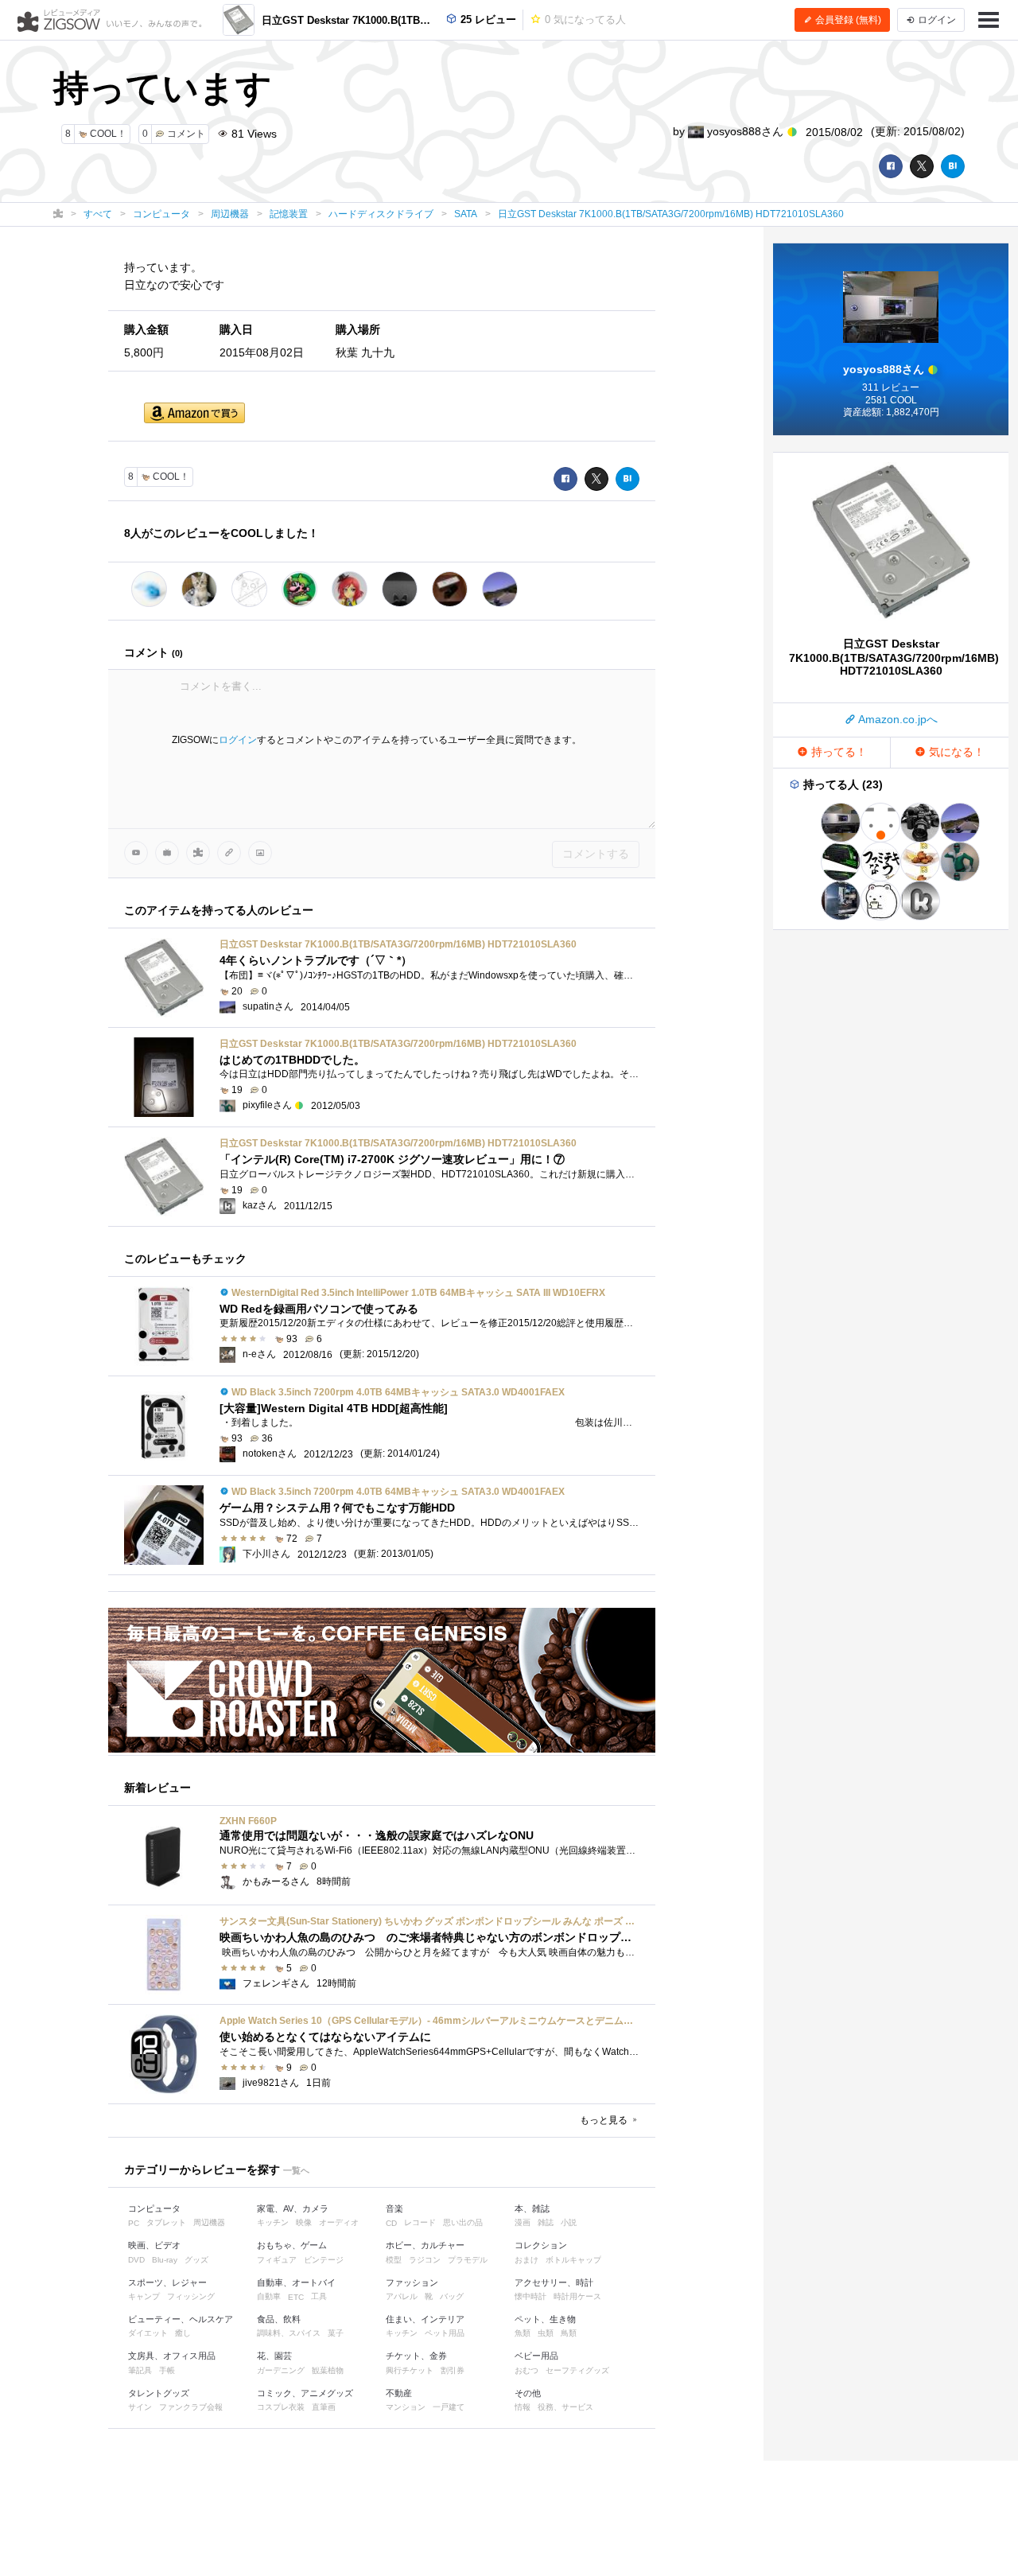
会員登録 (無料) (847, 20)
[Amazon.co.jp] (194, 414)
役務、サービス (565, 2407)
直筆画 (324, 2407)
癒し (183, 2333)
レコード (420, 2222)
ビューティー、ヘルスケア (181, 2319)
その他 (528, 2393)
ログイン (238, 740)
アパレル (402, 2296)
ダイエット (148, 2333)
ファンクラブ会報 (191, 2407)
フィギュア (277, 2260)
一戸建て (449, 2407)
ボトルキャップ (573, 2260)
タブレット (166, 2222)
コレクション (541, 2245)
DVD (136, 2260)
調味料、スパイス (289, 2333)
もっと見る (605, 2120)
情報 (523, 2407)
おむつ (526, 2370)
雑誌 (546, 2222)
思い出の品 (463, 2222)
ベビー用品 (536, 2356)
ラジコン (425, 2260)
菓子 (336, 2333)
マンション (406, 2407)
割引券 (453, 2370)
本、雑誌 (532, 2208)
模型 (394, 2260)
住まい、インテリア (425, 2319)
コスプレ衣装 (281, 2407)
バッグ (452, 2296)
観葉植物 (328, 2370)
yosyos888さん (745, 131)
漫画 (523, 2222)
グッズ (196, 2260)
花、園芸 (274, 2356)
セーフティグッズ (577, 2370)
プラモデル (468, 2260)
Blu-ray (165, 2260)
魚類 (523, 2333)
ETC (296, 2297)
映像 (304, 2222)
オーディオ (339, 2222)
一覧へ (296, 2170)
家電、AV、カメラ (293, 2208)
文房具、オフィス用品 (172, 2356)
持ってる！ (837, 752)
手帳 (167, 2370)
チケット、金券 (416, 2356)
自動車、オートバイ (296, 2282)
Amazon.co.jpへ (897, 719)
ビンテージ (324, 2260)
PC (134, 2223)
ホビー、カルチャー (425, 2245)
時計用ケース (577, 2296)
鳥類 (569, 2333)
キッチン (273, 2222)
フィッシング (191, 2296)
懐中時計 (530, 2296)
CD (391, 2223)
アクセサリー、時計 (554, 2282)
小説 (569, 2222)
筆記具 (140, 2370)
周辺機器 (209, 2222)
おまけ (526, 2260)
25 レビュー (487, 19)
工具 (319, 2296)
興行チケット (410, 2370)
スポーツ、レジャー (167, 2282)
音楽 (394, 2208)
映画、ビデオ (154, 2245)
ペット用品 (445, 2333)
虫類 (546, 2333)
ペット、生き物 (545, 2319)
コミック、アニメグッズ (305, 2393)
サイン (140, 2407)
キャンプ (144, 2296)
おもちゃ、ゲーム (292, 2245)
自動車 (269, 2296)
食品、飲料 (279, 2319)
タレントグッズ (159, 2393)
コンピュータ (154, 2208)
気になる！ (955, 752)
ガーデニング (281, 2370)
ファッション (412, 2282)
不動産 (399, 2393)
